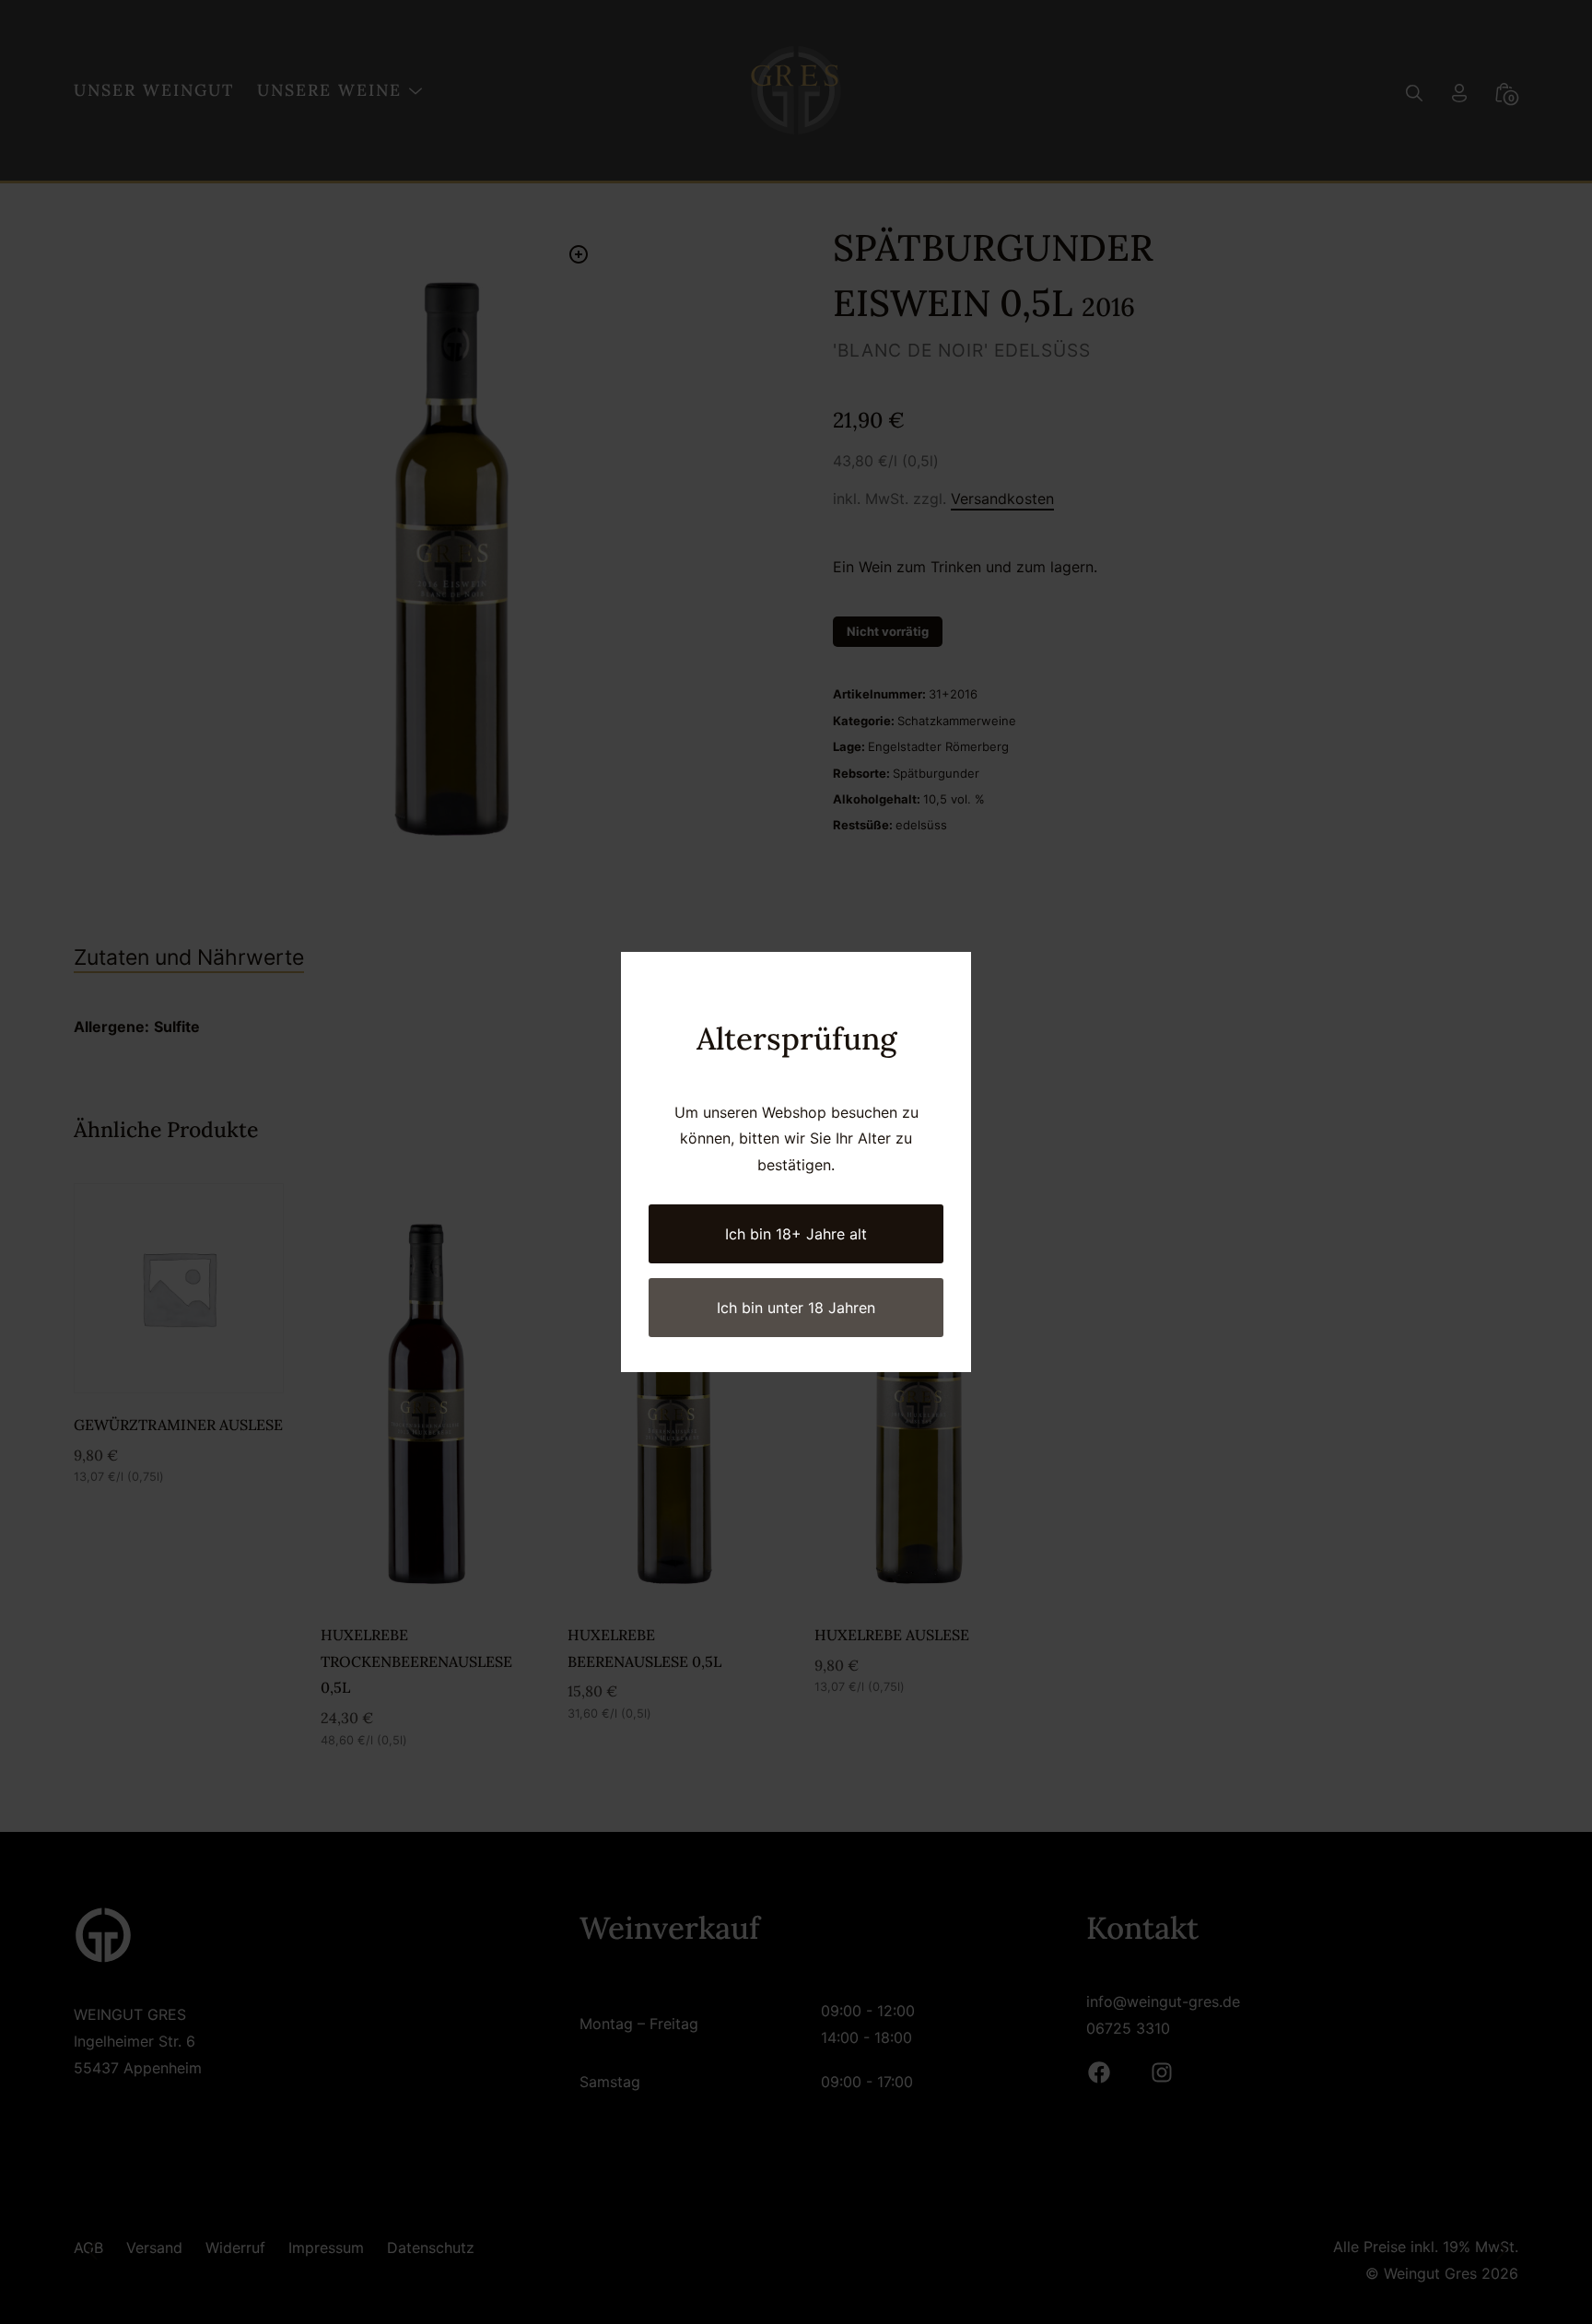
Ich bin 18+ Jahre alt (796, 1234)
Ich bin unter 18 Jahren (796, 1308)
